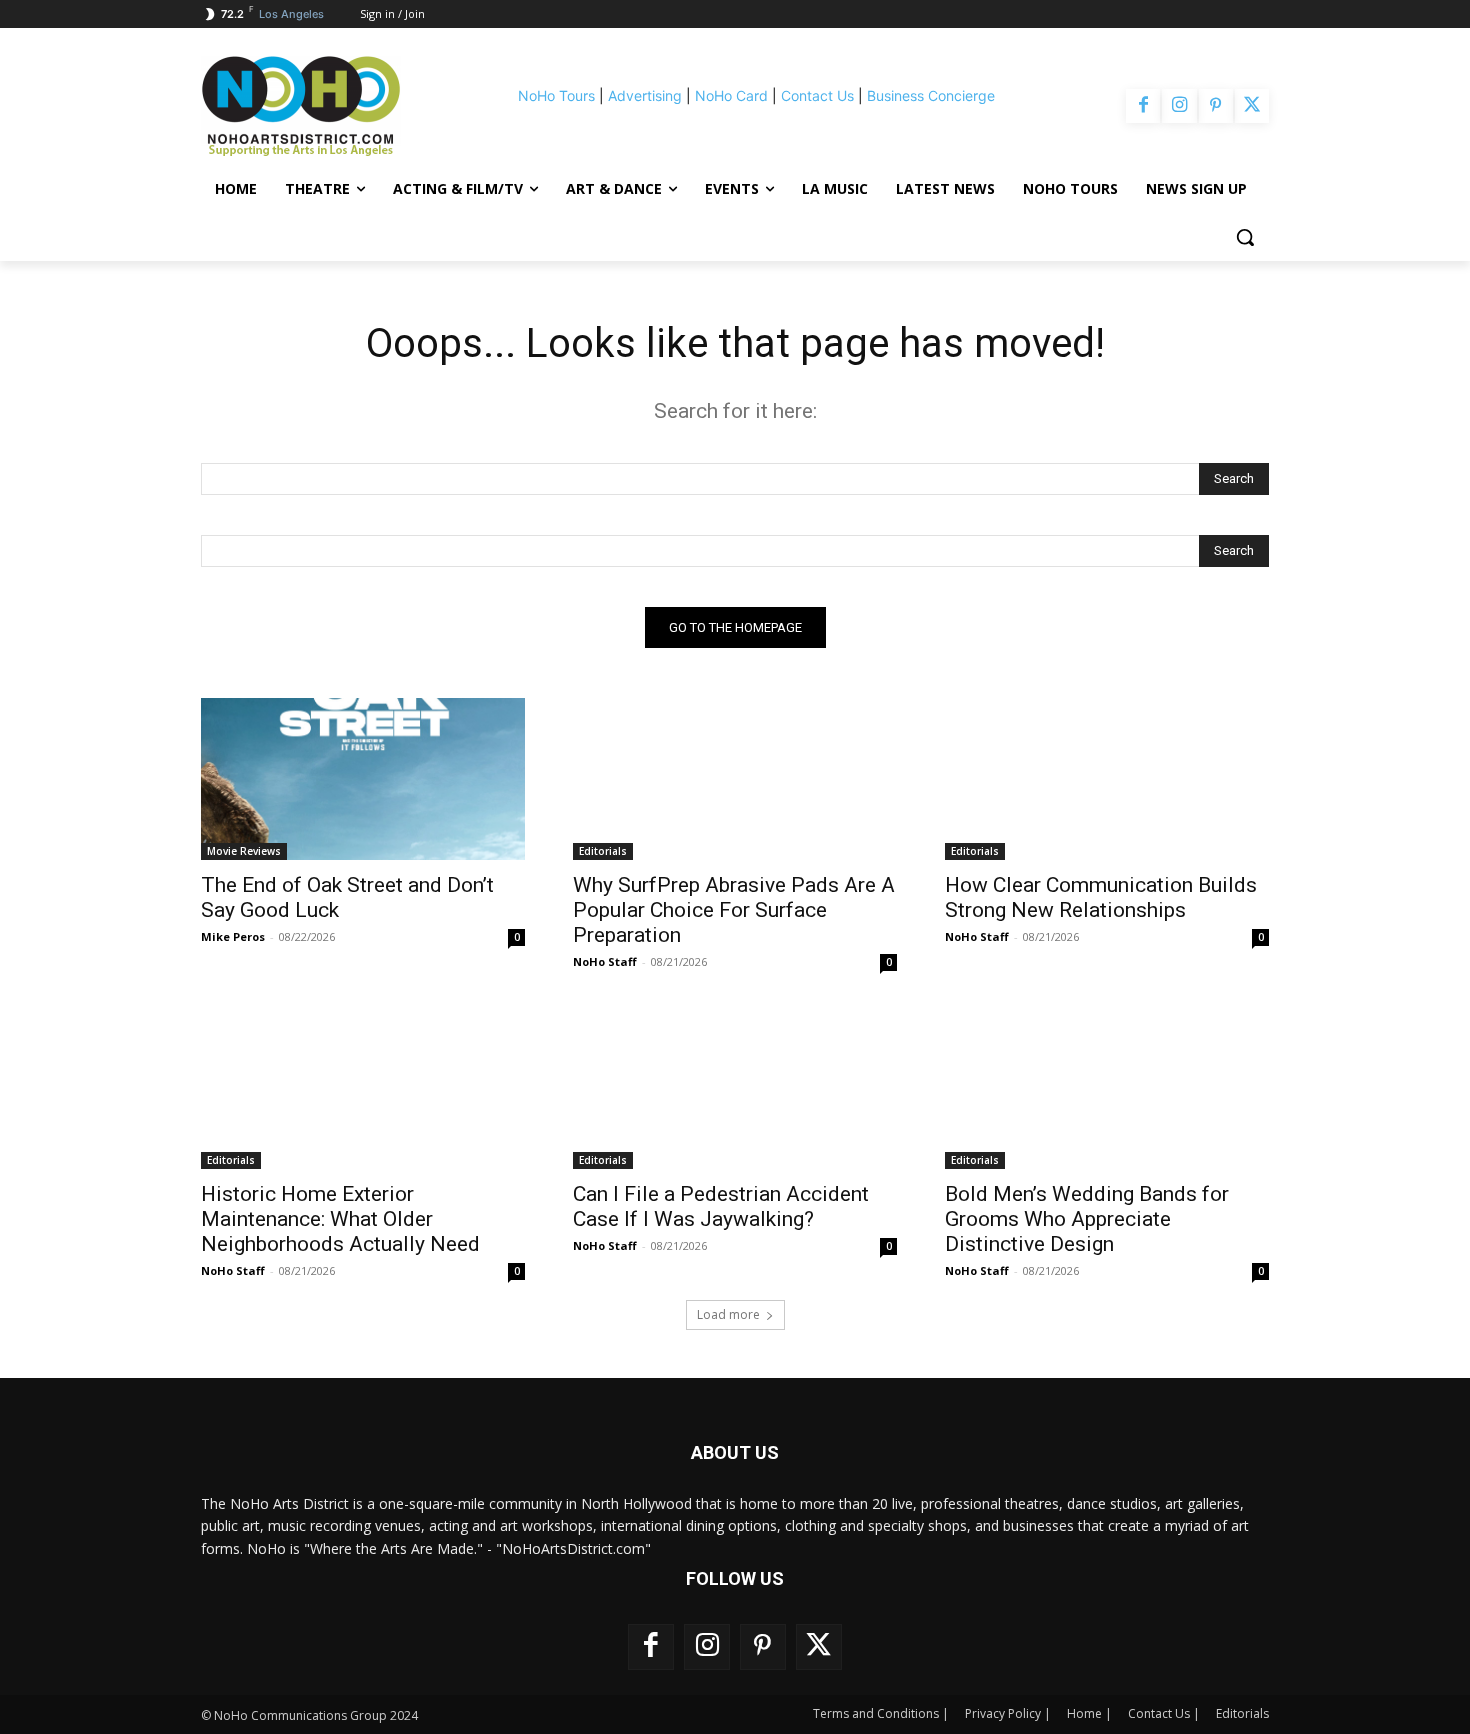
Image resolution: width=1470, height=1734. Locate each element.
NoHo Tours (556, 95)
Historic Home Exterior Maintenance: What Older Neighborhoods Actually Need (340, 1219)
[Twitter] (1252, 106)
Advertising (645, 95)
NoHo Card (731, 95)
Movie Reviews (244, 851)
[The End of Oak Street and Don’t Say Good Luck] (363, 779)
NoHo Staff (605, 961)
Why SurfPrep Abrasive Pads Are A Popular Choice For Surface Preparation (734, 910)
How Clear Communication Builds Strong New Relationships (1101, 897)
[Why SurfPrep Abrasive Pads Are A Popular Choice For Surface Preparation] (735, 779)
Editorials (603, 851)
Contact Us (817, 95)
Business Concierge (931, 95)
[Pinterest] (1216, 106)
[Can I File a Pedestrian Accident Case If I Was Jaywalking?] (735, 1088)
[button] (1245, 237)
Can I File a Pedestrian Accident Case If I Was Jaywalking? (721, 1206)
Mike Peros (233, 936)
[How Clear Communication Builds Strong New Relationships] (1107, 779)
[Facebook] (1143, 106)
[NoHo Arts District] (329, 106)
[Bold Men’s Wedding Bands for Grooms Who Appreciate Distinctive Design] (1107, 1088)
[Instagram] (1179, 106)
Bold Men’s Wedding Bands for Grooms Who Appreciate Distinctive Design (1087, 1219)
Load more (728, 1314)
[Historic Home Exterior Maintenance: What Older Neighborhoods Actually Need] (363, 1088)
